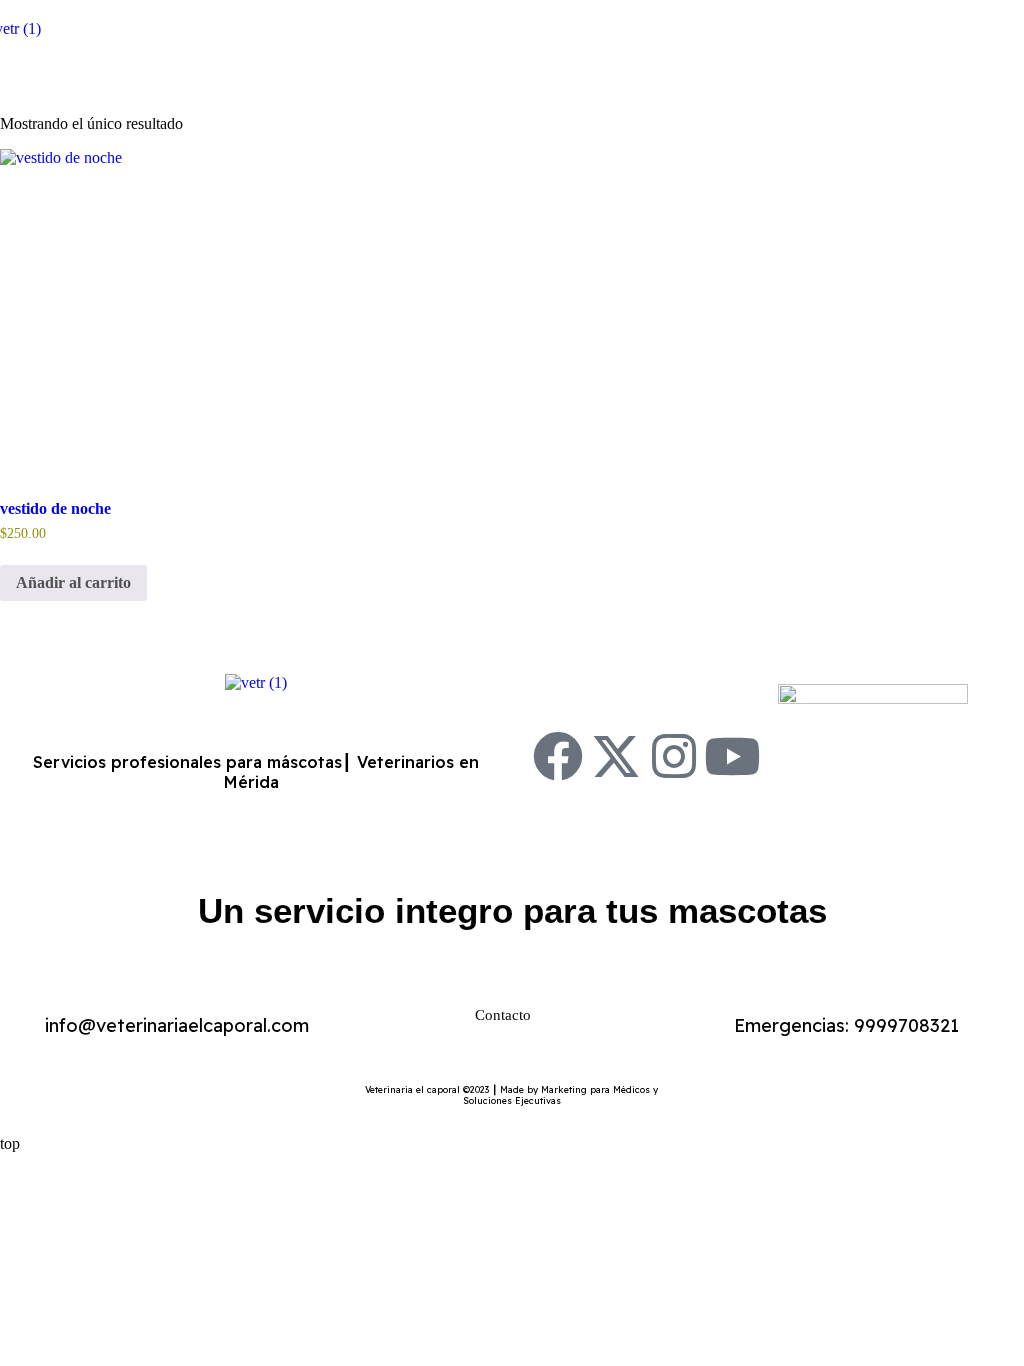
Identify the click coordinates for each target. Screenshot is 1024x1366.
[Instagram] (674, 756)
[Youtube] (732, 756)
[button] (512, 76)
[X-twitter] (616, 756)
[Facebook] (558, 756)
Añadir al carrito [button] (73, 582)
